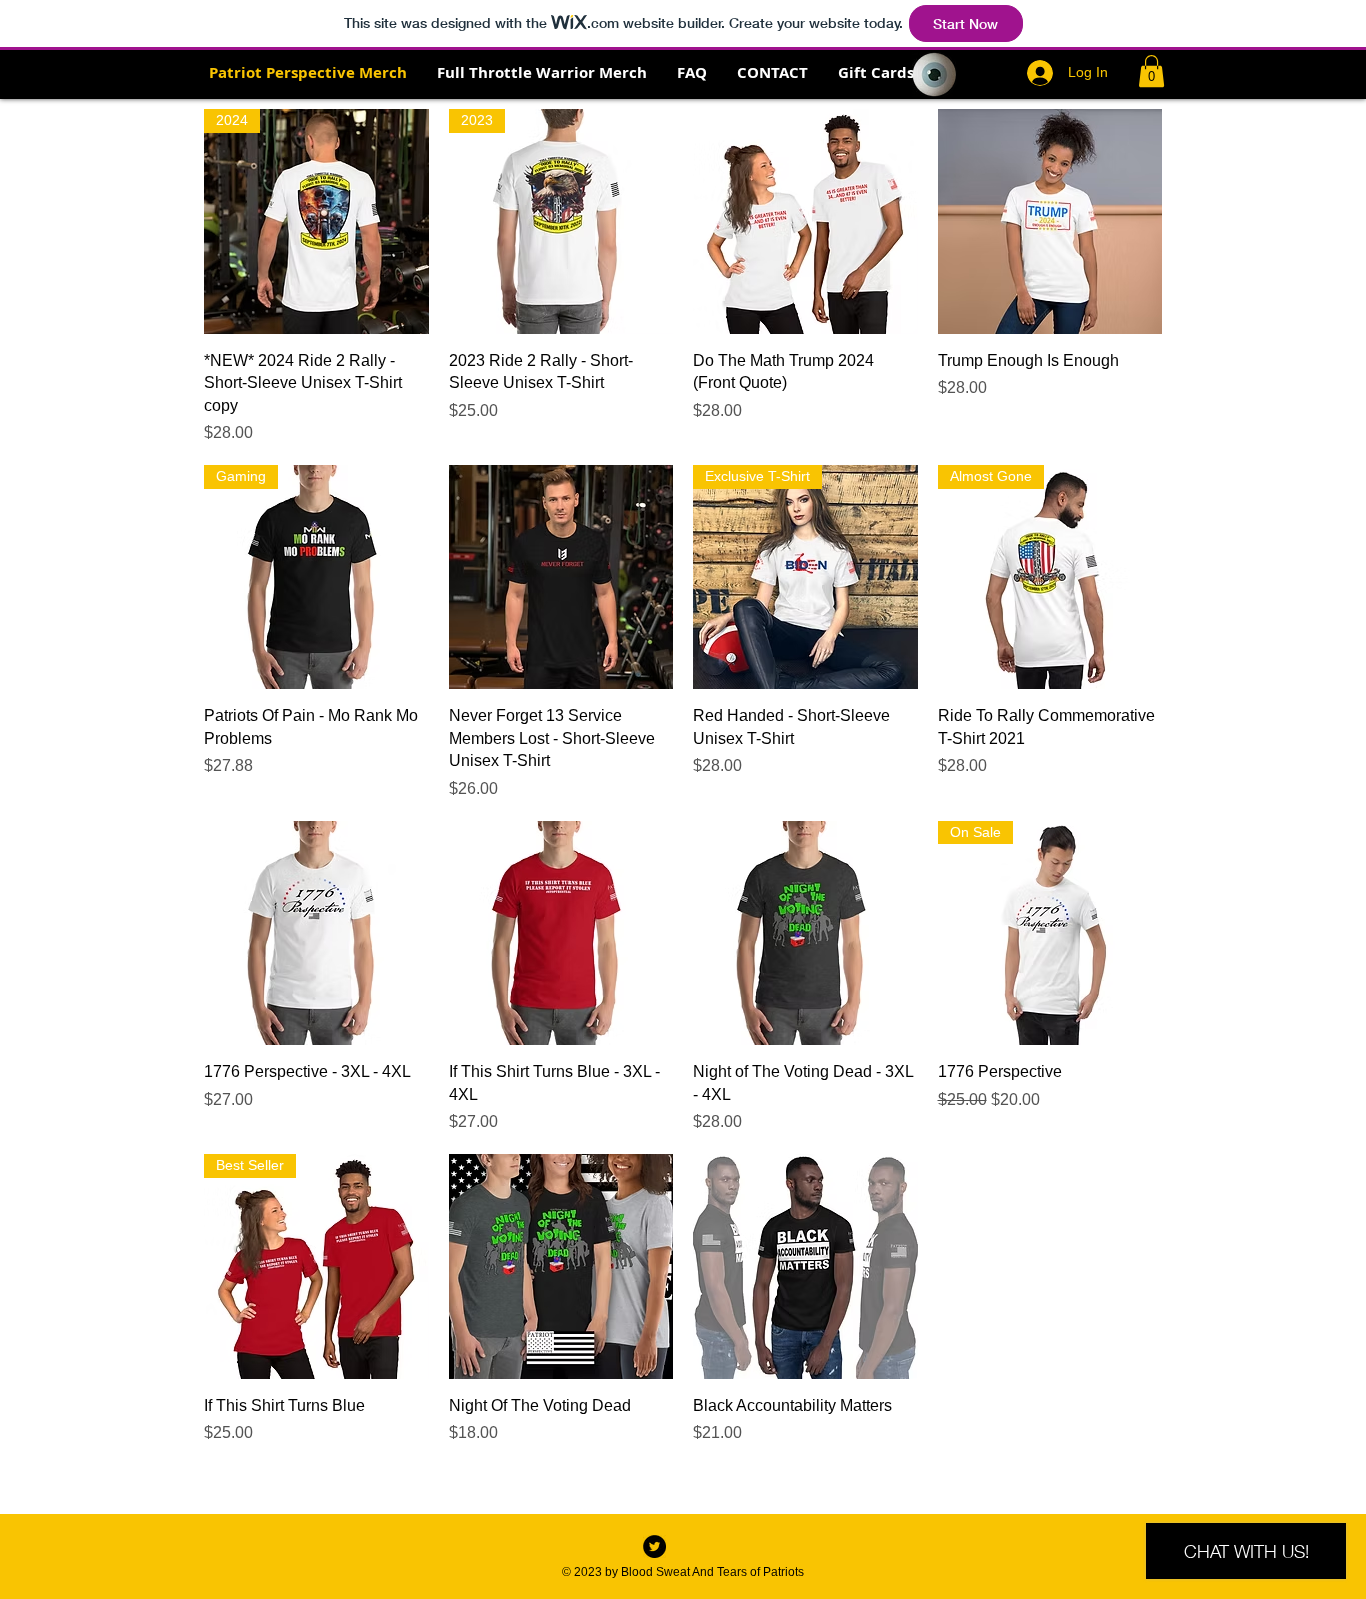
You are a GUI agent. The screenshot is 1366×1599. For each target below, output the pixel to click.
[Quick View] (805, 221)
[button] (1151, 71)
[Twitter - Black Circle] (654, 1546)
